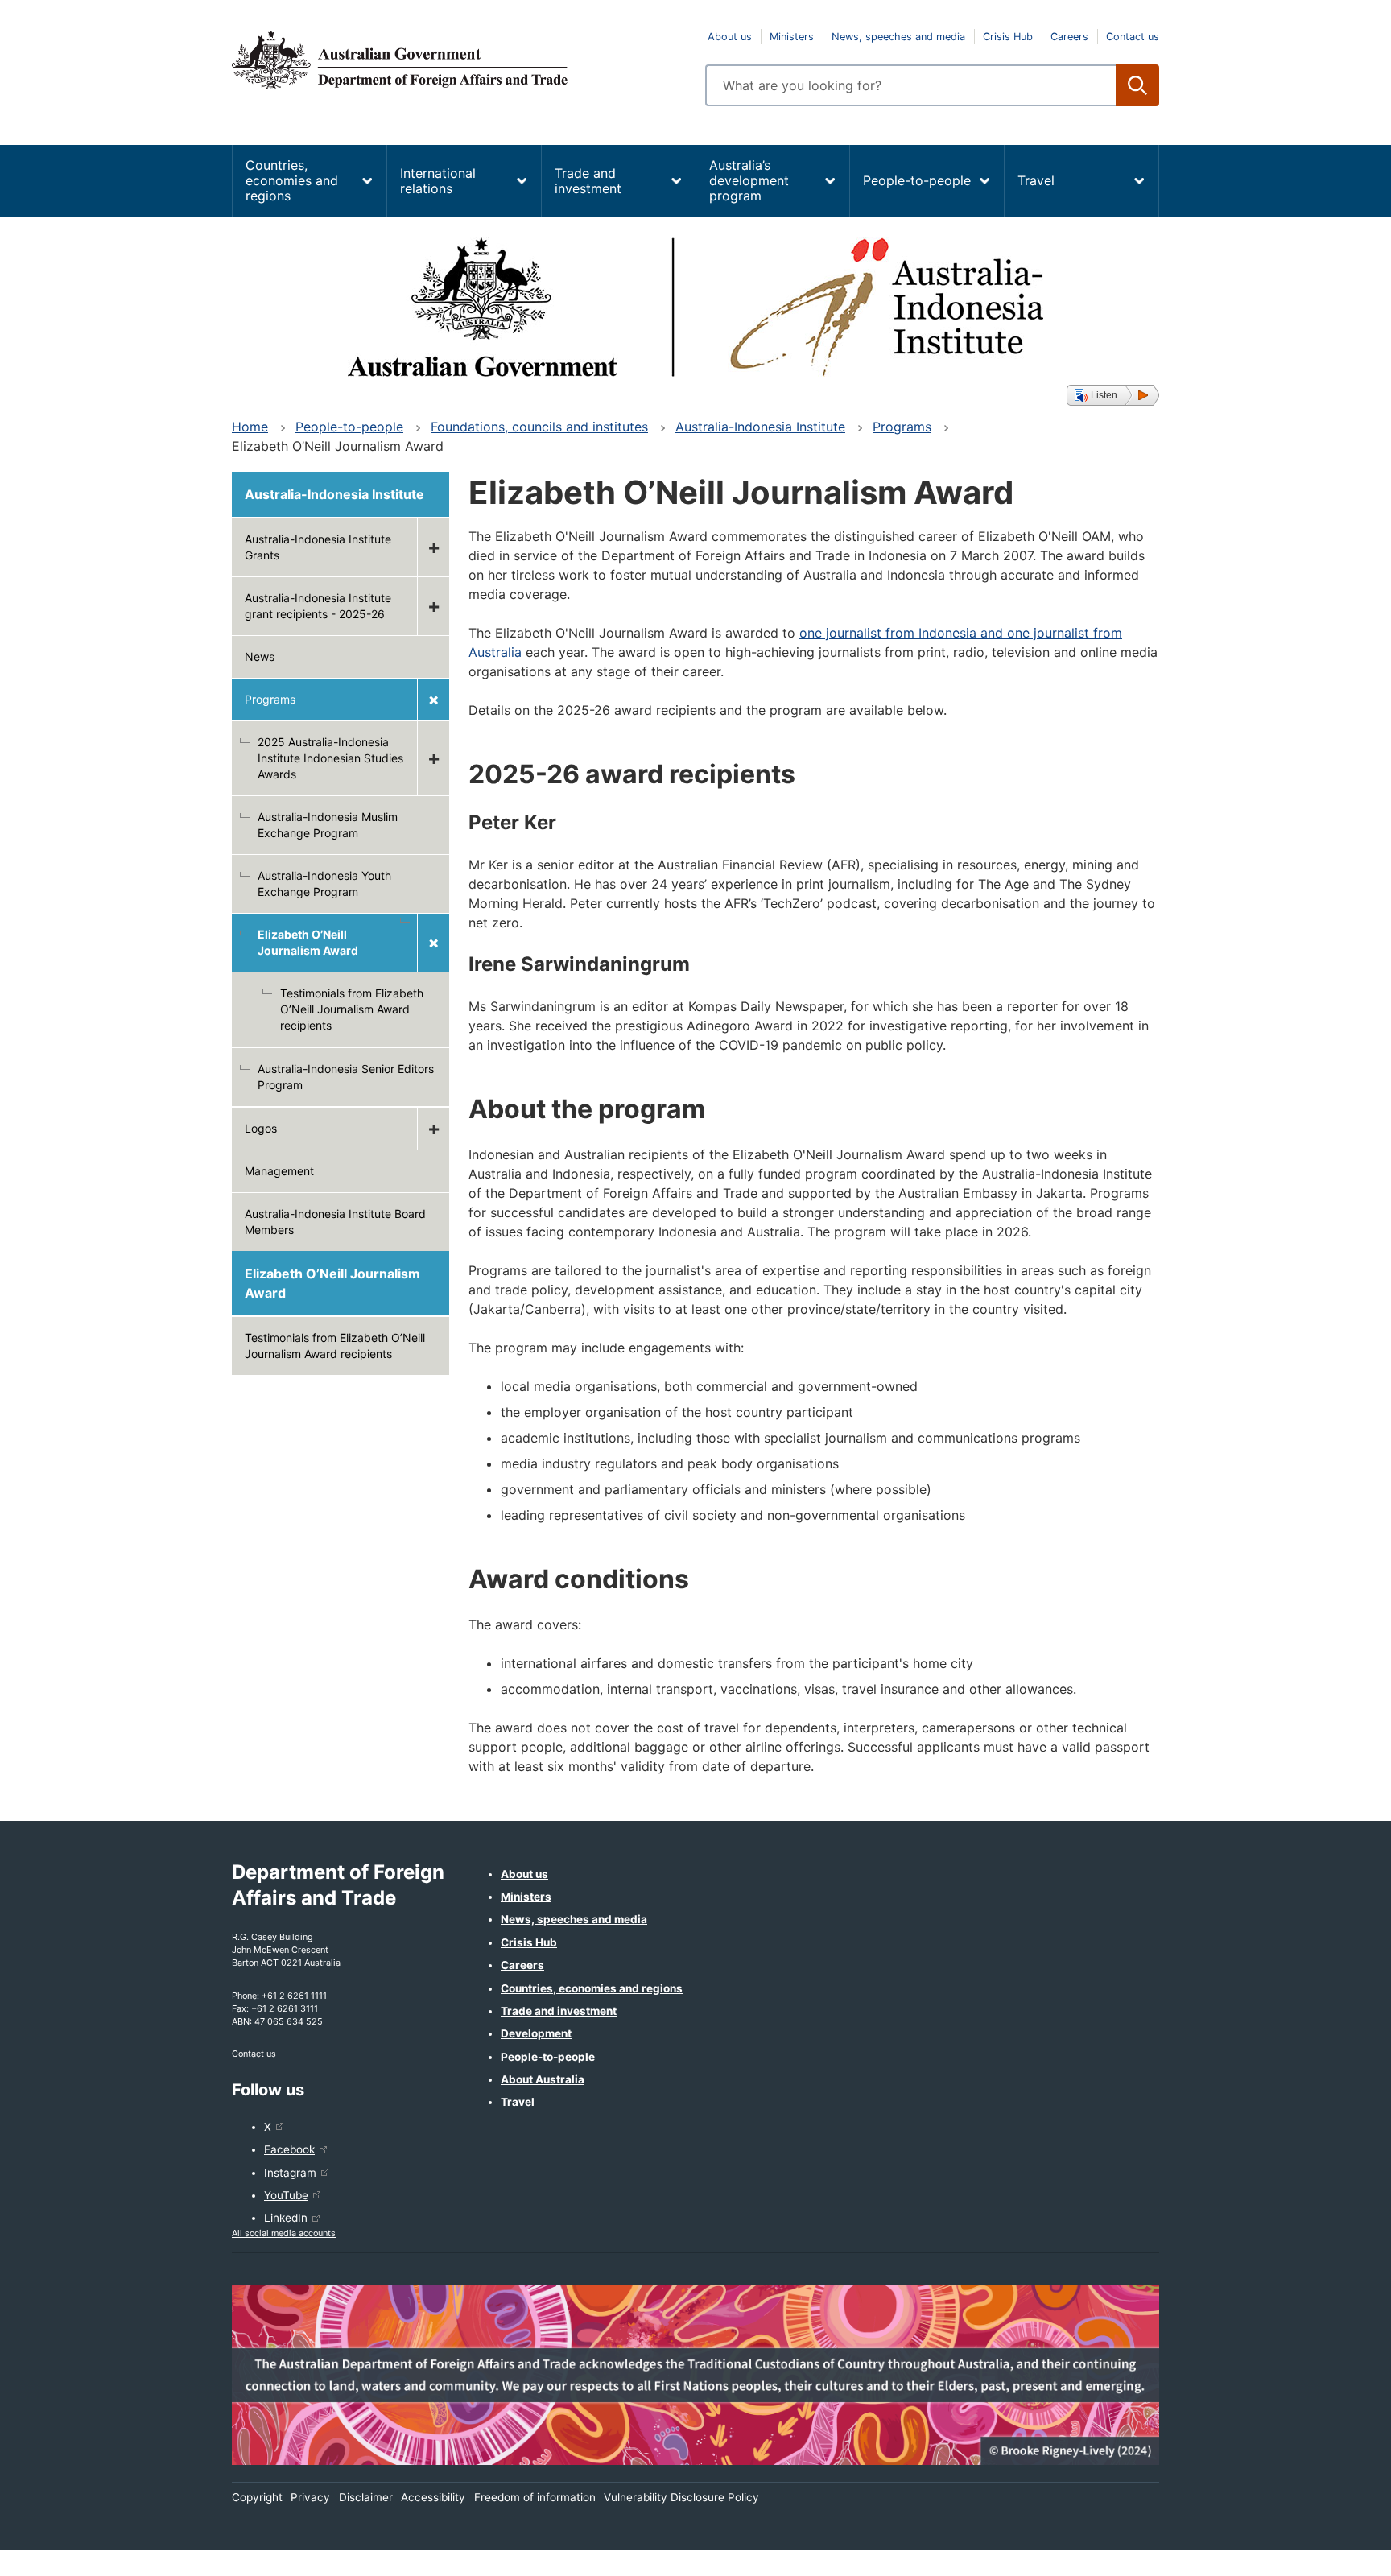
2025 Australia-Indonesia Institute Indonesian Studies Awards (330, 758)
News (260, 656)
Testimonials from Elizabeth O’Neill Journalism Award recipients (352, 1009)
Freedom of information (535, 2497)
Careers (1069, 37)
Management (279, 1171)
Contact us (1133, 37)
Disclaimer (366, 2497)
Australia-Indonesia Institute (760, 427)
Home (250, 427)
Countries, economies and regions (292, 180)
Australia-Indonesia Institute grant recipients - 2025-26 (318, 606)
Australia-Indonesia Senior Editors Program (346, 1077)
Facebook (289, 2149)
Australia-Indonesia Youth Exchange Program (324, 883)
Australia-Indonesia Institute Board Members (335, 1222)
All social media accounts (284, 2233)
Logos (261, 1128)
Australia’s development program (749, 180)
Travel (1036, 180)
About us (730, 37)
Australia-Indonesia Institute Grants (318, 547)
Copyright (257, 2497)
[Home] (459, 60)
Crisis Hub (1008, 37)
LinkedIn (286, 2218)
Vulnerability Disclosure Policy (681, 2497)
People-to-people (917, 180)
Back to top (1337, 2553)
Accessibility (433, 2497)
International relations (438, 181)
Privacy (310, 2497)
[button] (1113, 395)
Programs (902, 427)
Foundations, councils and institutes (539, 427)
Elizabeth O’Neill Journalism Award (332, 1283)
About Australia (543, 2079)
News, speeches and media (898, 37)
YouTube (286, 2195)
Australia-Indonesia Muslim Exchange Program (328, 825)
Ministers (792, 37)
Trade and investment (588, 181)
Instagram (290, 2173)
